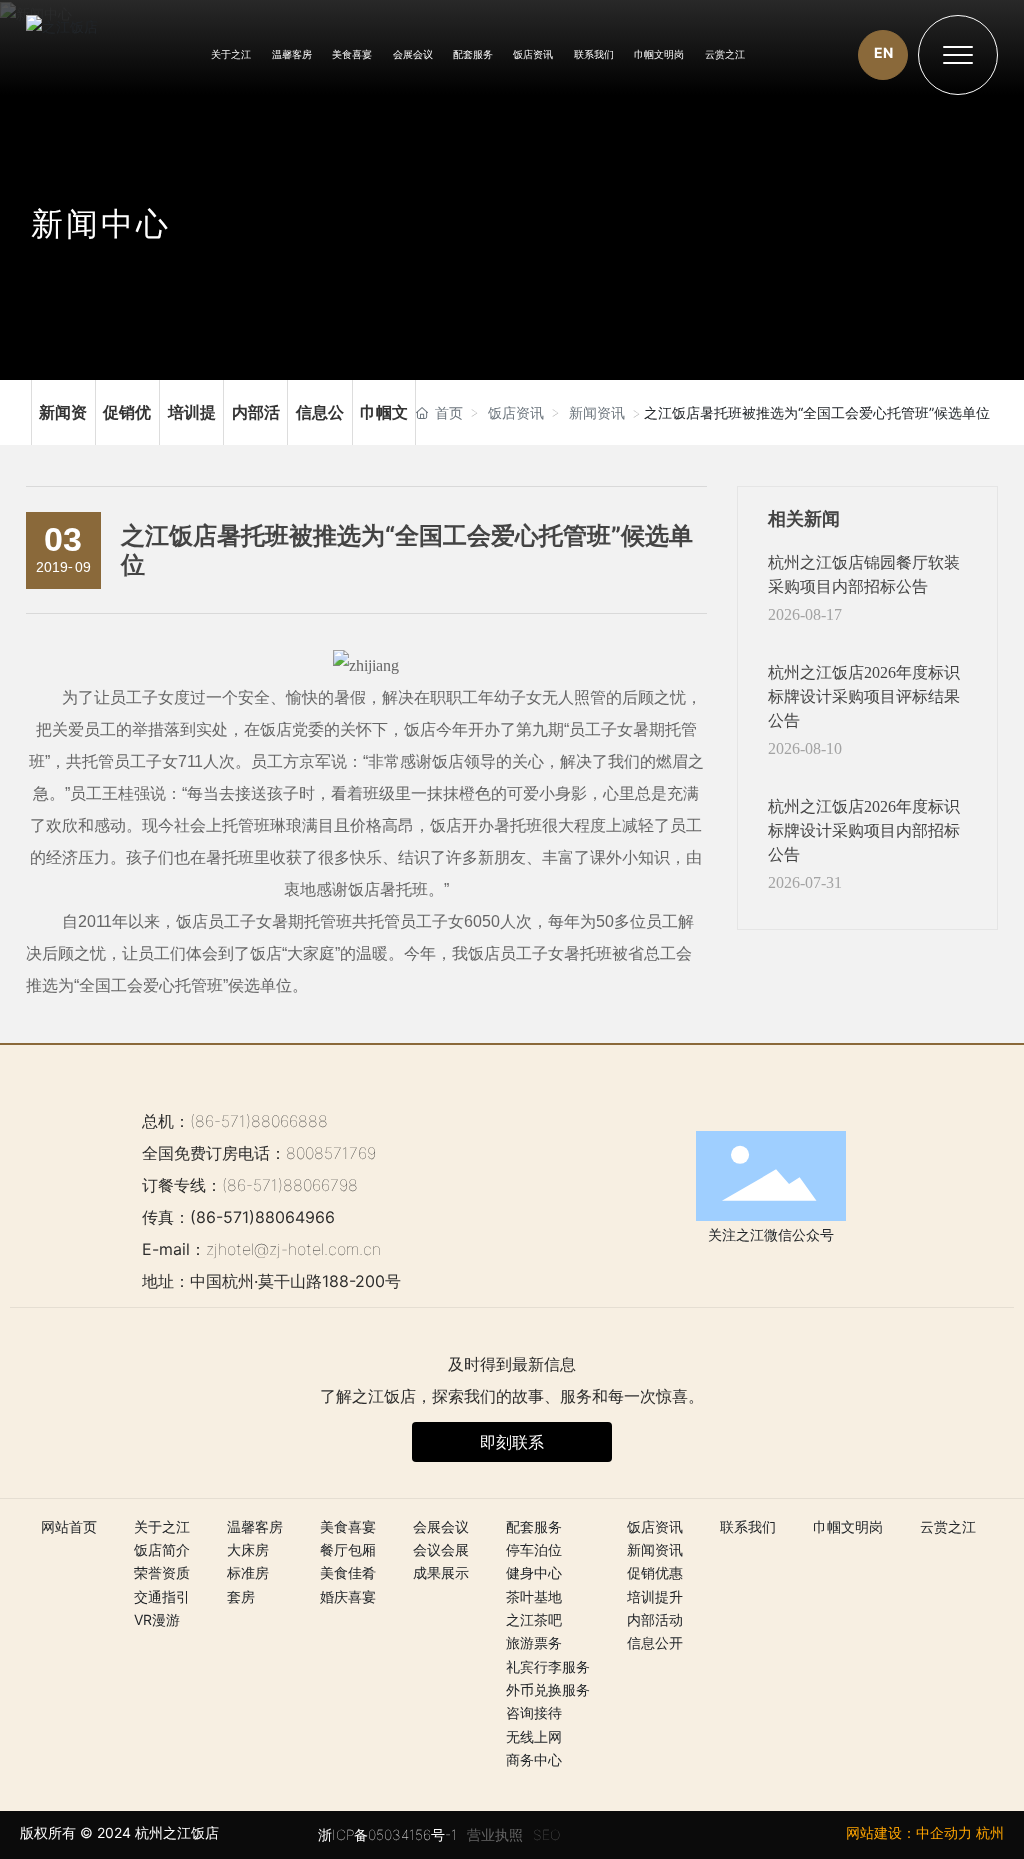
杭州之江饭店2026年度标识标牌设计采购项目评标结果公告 (864, 696)
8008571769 (331, 1153)
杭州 (990, 1832)
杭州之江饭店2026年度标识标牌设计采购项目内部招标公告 (864, 830)
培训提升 (191, 412)
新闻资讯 (63, 412)
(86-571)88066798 (290, 1185)
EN (883, 52)
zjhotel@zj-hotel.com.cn (293, 1249)
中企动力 (944, 1832)
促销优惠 (127, 412)
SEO (546, 1834)
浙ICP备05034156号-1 (387, 1834)
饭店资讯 (516, 412)
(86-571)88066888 (259, 1121)
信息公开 (319, 412)
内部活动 (255, 412)
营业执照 (495, 1834)
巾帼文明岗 (384, 412)
